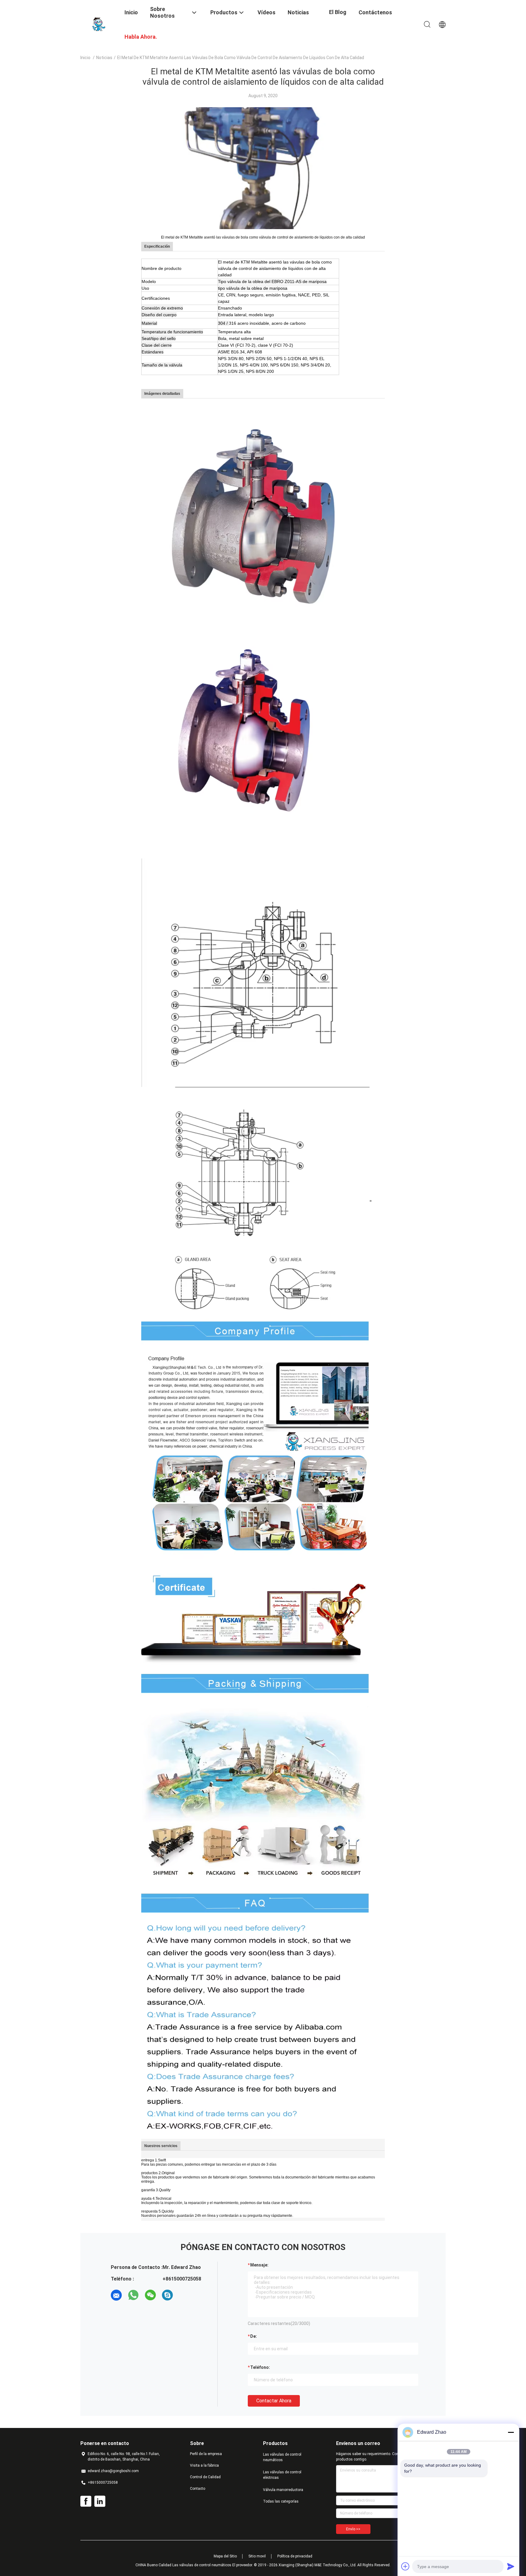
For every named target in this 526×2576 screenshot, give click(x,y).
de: (254, 2336)
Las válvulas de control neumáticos (282, 2457)
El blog (338, 12)
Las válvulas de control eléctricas (282, 2475)
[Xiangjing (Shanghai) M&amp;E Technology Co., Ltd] (99, 24)
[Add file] (405, 2566)
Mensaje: (259, 2265)
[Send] (511, 2566)
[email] (116, 2295)
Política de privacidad (295, 2556)
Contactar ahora (274, 2401)
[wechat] (150, 2295)
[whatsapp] (133, 2295)
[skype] (167, 2295)
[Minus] (511, 2432)
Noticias (104, 58)
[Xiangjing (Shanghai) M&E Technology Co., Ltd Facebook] (86, 2501)
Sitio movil (257, 2556)
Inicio (85, 58)
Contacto (198, 2489)
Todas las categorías (281, 2501)
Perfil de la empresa (206, 2454)
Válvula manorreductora (283, 2490)
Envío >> (353, 2529)
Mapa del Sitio (225, 2556)
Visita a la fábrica (204, 2465)
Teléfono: (260, 2367)
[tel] (184, 2295)
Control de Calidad (205, 2477)
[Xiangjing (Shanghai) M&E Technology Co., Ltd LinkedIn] (100, 2501)
